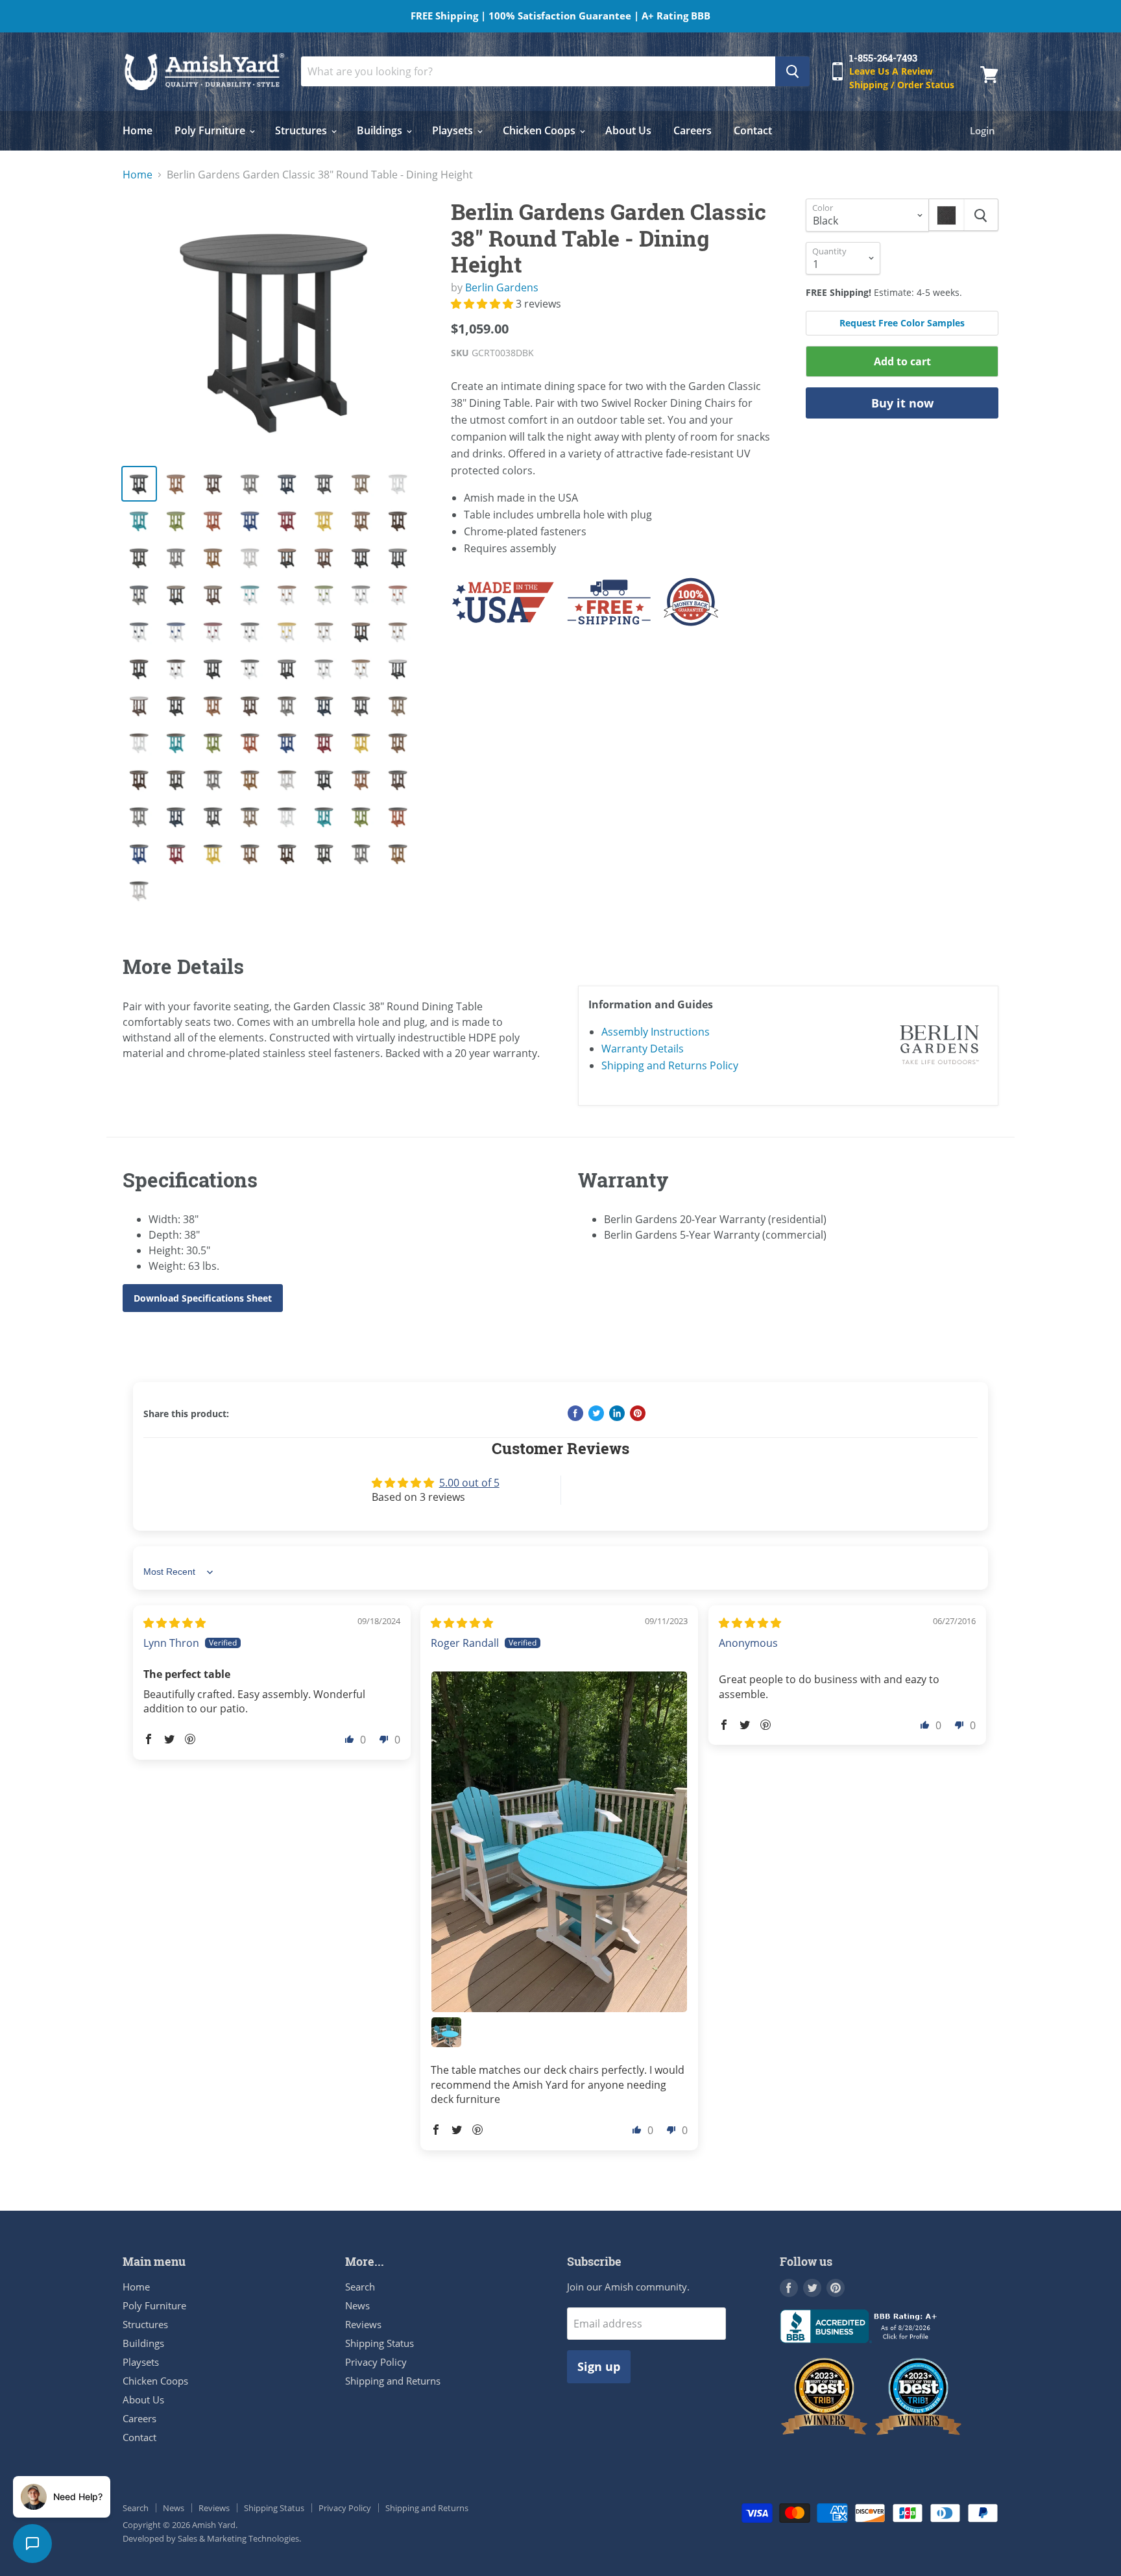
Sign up (599, 2366)
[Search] (792, 71)
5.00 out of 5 (469, 1483)
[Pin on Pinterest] (638, 1413)
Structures (302, 130)
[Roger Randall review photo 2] (446, 2032)
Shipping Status (380, 2343)
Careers (693, 130)
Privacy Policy (376, 2362)
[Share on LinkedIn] (617, 1413)
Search (360, 2287)
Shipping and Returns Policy (670, 1065)
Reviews (363, 2324)
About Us (628, 130)
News (357, 2305)
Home (138, 130)
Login (982, 130)
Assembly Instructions (656, 1032)
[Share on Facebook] (575, 1413)
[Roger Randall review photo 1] (559, 1842)
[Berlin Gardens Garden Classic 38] (276, 326)
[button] (483, 304)
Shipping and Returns (393, 2381)
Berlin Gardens (502, 287)
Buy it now (902, 403)
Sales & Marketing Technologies (238, 2538)
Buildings (381, 130)
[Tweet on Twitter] (596, 1413)
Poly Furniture (211, 130)
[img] (175, 1623)
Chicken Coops (540, 130)
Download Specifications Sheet (203, 1298)
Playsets (454, 130)
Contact (753, 130)
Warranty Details (643, 1049)
